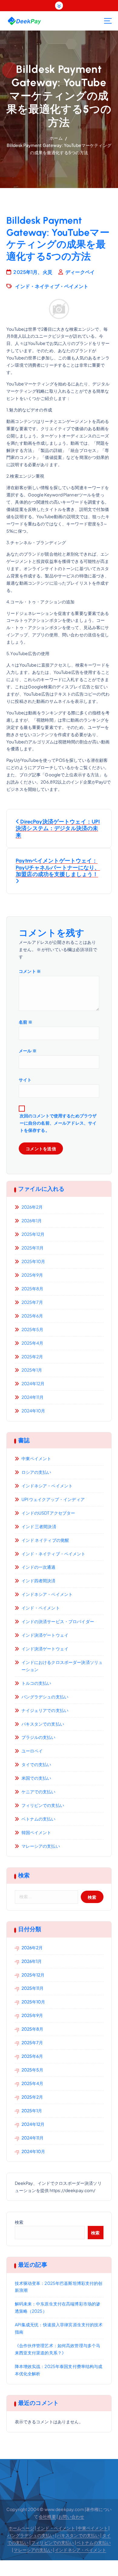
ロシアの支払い (36, 1472)
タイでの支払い (36, 1764)
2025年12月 (33, 1234)
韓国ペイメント (36, 1832)
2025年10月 (33, 1261)
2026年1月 (32, 1220)
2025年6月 (32, 1316)
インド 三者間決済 (39, 1526)
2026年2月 (32, 1207)
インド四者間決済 (39, 1580)
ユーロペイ (32, 1751)
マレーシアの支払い (41, 1846)
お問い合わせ (71, 2516)
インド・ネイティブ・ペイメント (52, 286)
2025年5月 (33, 1329)
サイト (25, 1080)
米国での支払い (36, 1778)
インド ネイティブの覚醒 (45, 1540)
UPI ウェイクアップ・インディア (53, 1499)
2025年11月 (33, 1248)
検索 (19, 2222)
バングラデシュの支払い (45, 1697)
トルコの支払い (36, 1683)
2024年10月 (33, 1411)
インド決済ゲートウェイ (45, 1635)
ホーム (56, 138)
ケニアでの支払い (39, 1792)
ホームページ (21, 2528)
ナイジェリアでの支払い (45, 1710)
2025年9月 (32, 1275)
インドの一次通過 (39, 1567)
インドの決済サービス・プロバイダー (58, 1621)
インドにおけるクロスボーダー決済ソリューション (62, 1666)
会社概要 (47, 2516)
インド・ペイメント (41, 1608)
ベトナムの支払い (39, 1819)
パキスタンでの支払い (43, 1724)
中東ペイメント (36, 1458)
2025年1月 (32, 1370)
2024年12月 (33, 1383)
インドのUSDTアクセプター (48, 1513)
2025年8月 (33, 1288)
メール (28, 1051)
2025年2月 (32, 1356)
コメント (30, 971)
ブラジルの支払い (39, 1737)
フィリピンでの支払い (43, 1805)
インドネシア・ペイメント (47, 1486)
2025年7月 (32, 1302)
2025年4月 (33, 1343)
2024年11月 (33, 1397)
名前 (26, 1022)
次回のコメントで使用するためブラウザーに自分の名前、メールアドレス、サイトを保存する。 (58, 1123)
